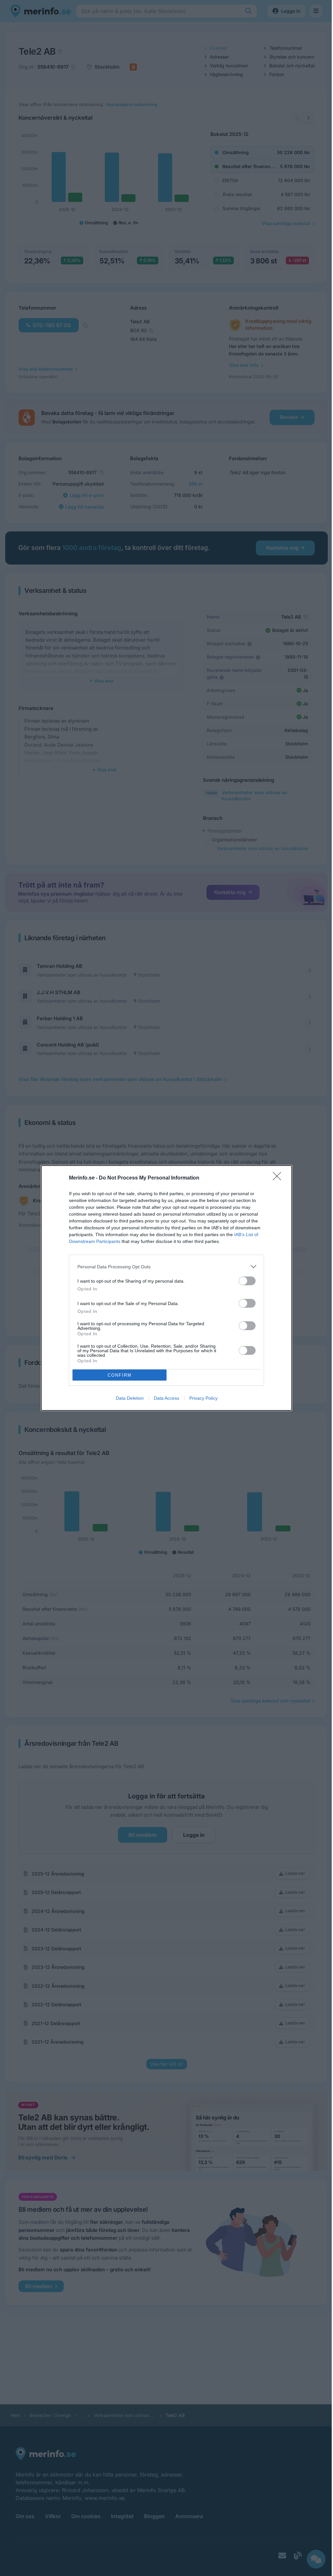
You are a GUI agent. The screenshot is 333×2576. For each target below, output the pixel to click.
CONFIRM (120, 1375)
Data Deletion (130, 1398)
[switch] (247, 1281)
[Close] (279, 1178)
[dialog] (166, 1288)
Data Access (166, 1398)
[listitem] (166, 1267)
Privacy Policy (203, 1398)
